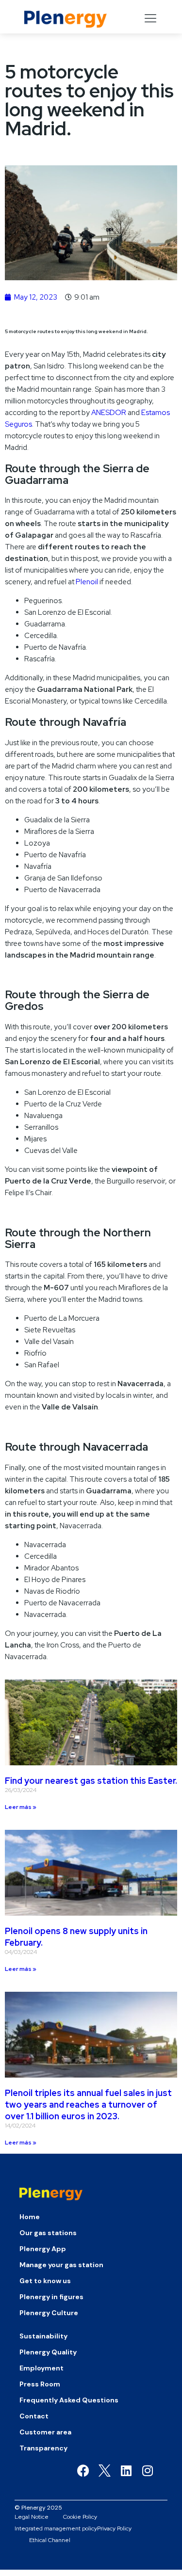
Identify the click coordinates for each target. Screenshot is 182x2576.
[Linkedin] (126, 2471)
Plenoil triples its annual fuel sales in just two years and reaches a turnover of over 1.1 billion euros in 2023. (88, 2104)
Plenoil (87, 582)
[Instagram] (147, 2471)
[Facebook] (83, 2471)
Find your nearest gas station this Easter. (91, 1781)
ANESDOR (109, 413)
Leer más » (21, 1807)
